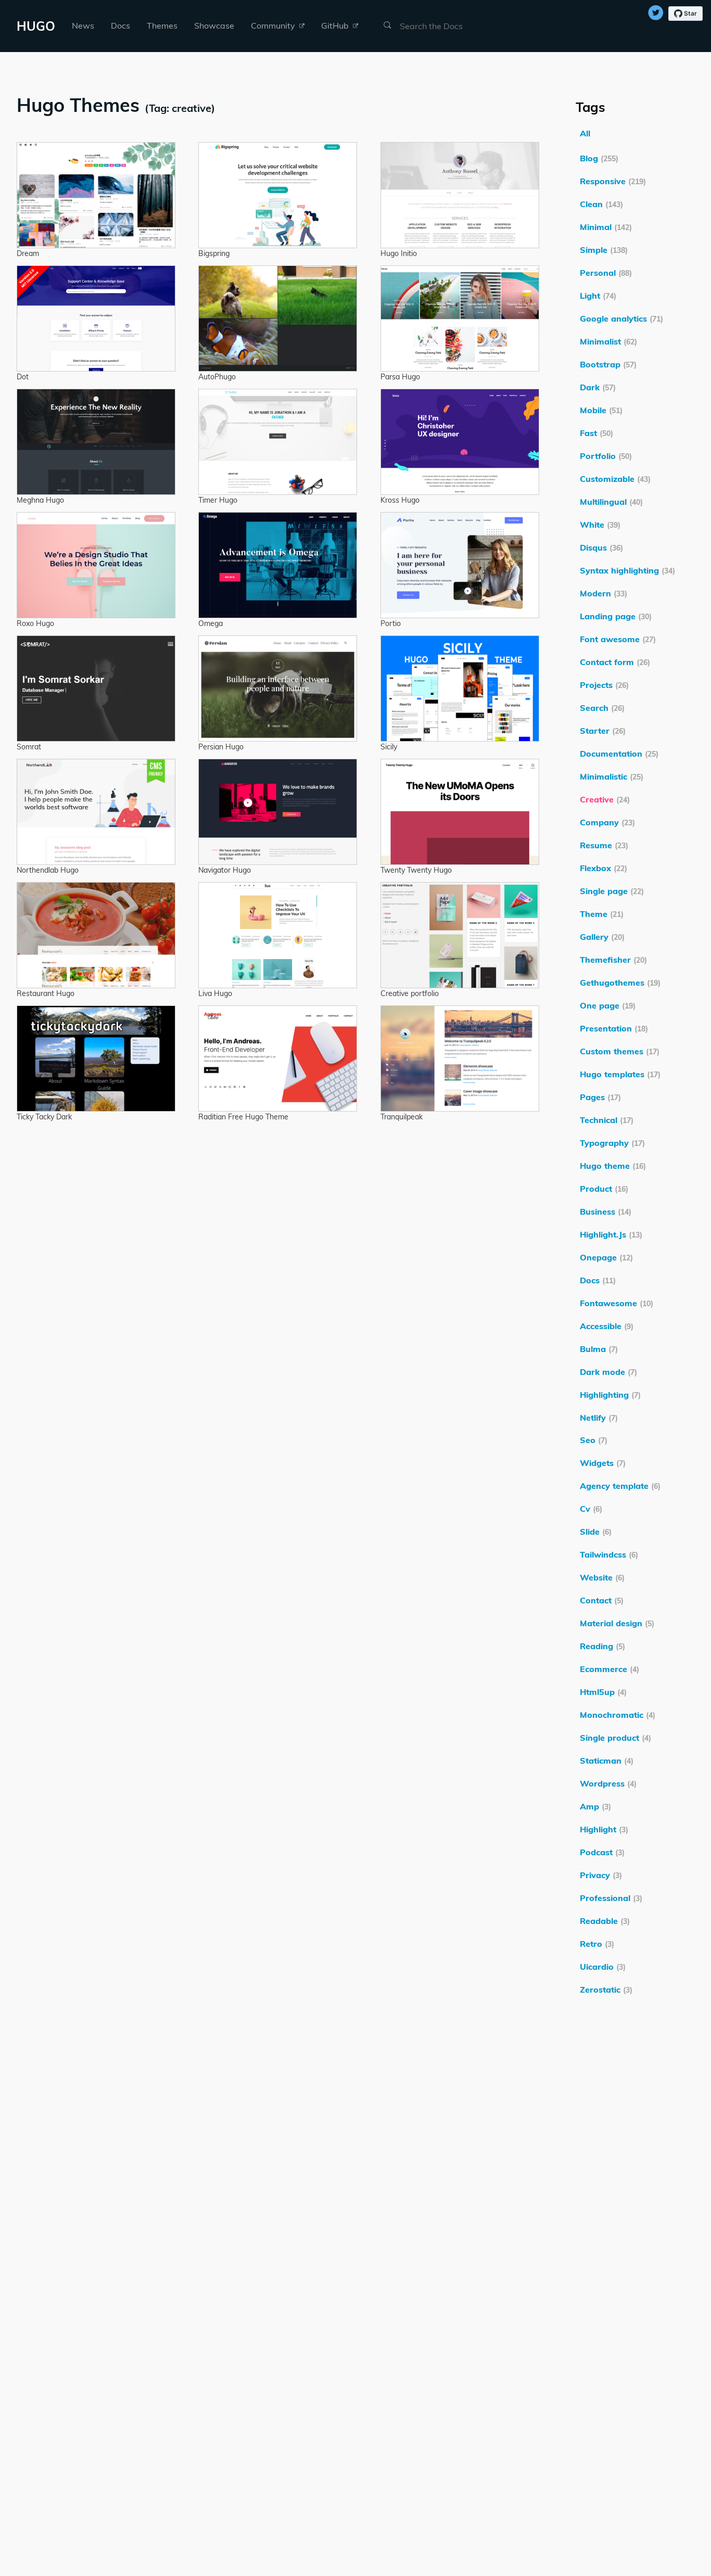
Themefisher (613, 960)
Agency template (620, 1486)
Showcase (214, 25)
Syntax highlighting (627, 570)
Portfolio (606, 456)
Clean (601, 204)
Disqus (601, 547)
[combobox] (450, 26)
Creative (605, 799)
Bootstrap (608, 364)
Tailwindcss (609, 1554)
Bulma (599, 1349)
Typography (612, 1143)
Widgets (603, 1463)
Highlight (604, 1829)
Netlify (599, 1418)
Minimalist (608, 341)
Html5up (603, 1692)
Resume (604, 845)
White (600, 525)
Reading (602, 1646)
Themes (162, 25)
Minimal (606, 227)
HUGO (36, 26)
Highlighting (610, 1395)
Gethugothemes (620, 983)
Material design (617, 1623)
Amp (595, 1806)
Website (602, 1577)
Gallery (602, 937)
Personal (606, 273)
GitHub (336, 25)
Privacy (601, 1875)
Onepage (606, 1257)
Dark (598, 387)
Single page (612, 891)
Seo (594, 1440)
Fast (596, 433)
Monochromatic (618, 1715)
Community (274, 25)
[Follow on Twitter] (656, 14)
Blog (599, 158)
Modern (604, 593)
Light (598, 296)
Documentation (619, 754)
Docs (120, 25)
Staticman (607, 1761)
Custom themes (620, 1051)
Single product (615, 1738)
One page (608, 1005)
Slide (596, 1532)
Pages (600, 1097)
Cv (591, 1509)
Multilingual (611, 502)
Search (602, 708)
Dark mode (608, 1372)
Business (606, 1212)
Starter (603, 731)
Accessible (607, 1326)
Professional (611, 1898)
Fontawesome (617, 1303)
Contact (602, 1600)
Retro (597, 1944)
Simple (604, 250)
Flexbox (604, 868)
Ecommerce (610, 1669)
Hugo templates (620, 1074)
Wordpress (608, 1783)
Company (607, 822)
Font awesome (618, 639)
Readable (605, 1921)
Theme (602, 914)
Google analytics (621, 318)
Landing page (616, 616)
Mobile (601, 410)
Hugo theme (613, 1166)
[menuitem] (83, 26)
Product (604, 1189)
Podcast (602, 1852)
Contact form (615, 662)
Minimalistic (612, 776)
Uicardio (603, 1967)
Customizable (615, 479)
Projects (604, 685)
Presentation (614, 1028)
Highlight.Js (611, 1234)
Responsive (613, 181)
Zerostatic (606, 1990)
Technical (607, 1120)
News (83, 25)
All (585, 133)
